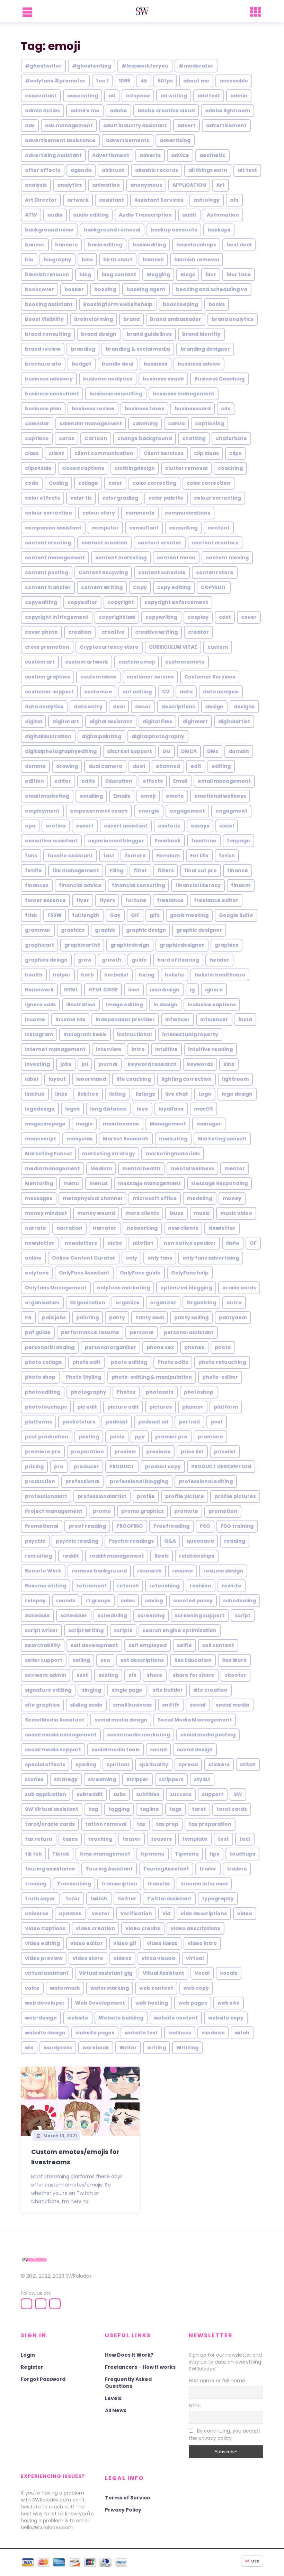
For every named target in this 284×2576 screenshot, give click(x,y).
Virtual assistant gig (106, 1973)
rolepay (35, 1601)
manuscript (41, 1139)
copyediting (41, 602)
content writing (102, 587)
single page (127, 1690)
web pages (193, 2003)
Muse (176, 1213)
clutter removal (186, 468)
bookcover (39, 289)
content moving (227, 558)
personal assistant (189, 1332)
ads (30, 125)
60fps (165, 81)
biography (57, 260)
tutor (73, 1899)
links (61, 1094)
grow (85, 960)
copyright (121, 602)
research (149, 1571)
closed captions (83, 468)
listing (117, 1094)
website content (176, 2018)
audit (189, 215)
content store (215, 572)
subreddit (90, 1794)
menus (99, 1183)
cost (225, 617)
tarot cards (232, 1809)
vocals (229, 1973)
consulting (183, 528)
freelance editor (216, 900)
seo (105, 1660)
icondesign (165, 990)
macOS (203, 1109)
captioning (210, 423)
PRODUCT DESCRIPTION (221, 1466)
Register (32, 2367)
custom (218, 647)
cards (66, 438)
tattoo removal (106, 1824)
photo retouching (222, 1362)
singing (91, 1690)
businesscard (193, 409)
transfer (159, 1884)
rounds (66, 1601)
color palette (166, 498)
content (219, 528)
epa (30, 826)
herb (87, 975)
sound (158, 1750)
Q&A (170, 1541)
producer (86, 1466)
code (32, 483)
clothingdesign (135, 468)
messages (39, 1198)
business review (93, 409)
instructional (134, 1034)
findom (241, 885)
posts (117, 1437)
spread (188, 1764)
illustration (81, 1005)
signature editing (48, 1690)
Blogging (158, 274)
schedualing (239, 1601)
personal (141, 1332)
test (223, 1839)
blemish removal (197, 260)
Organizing (201, 1303)
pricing (34, 1466)
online (33, 1258)
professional (82, 1481)
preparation (87, 1452)
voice (32, 1988)
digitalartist (234, 721)
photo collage (43, 1362)
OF (253, 1243)
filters (166, 870)
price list (192, 1452)
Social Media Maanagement (195, 1720)
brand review (43, 349)
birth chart (118, 260)
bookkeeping (180, 304)
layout (57, 1079)
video (245, 1913)
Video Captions (45, 1928)
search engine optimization (180, 1630)
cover (249, 617)
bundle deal (118, 364)
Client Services (164, 453)
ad (112, 96)
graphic (105, 930)
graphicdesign (130, 945)
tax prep (167, 1824)
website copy (226, 2018)
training (36, 1884)
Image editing (125, 1005)
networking (142, 1228)
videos (122, 1958)
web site (229, 2003)
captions (37, 438)
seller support (44, 1660)
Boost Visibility (44, 319)
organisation (42, 1303)
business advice (199, 364)
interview (109, 1049)
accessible (234, 81)
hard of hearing (178, 960)
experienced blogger (116, 841)
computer (105, 528)
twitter (127, 1899)
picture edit (123, 1407)
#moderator (196, 66)
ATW (31, 215)
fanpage (238, 841)
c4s (226, 409)
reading (235, 1541)
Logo (205, 1094)
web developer (45, 2003)
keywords (200, 1064)
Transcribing (74, 1884)
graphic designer (199, 930)
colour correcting (218, 498)
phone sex (160, 1347)
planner (193, 1407)
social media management (61, 1735)
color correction (208, 483)
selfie (184, 1645)
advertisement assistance (60, 140)
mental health (141, 1168)
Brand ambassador (176, 319)
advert (187, 125)
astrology (207, 200)
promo (102, 1511)
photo (223, 1347)
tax (141, 1824)
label (32, 1079)
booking (105, 289)
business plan (43, 409)
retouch (128, 1586)
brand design (99, 334)
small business (132, 1705)
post (217, 1422)
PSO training (237, 1526)
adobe (118, 111)
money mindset (46, 1213)
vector (101, 1913)
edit (196, 766)
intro (138, 1049)
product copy (163, 1466)
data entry (88, 707)
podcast (117, 1422)
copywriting (161, 617)
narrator (105, 1228)
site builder (168, 1690)
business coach (163, 379)
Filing (116, 870)
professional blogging (139, 1481)
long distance (108, 1109)
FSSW (55, 915)
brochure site (43, 364)
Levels (113, 2398)
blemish (153, 260)
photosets (160, 1392)
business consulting (116, 394)
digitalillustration (48, 736)
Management (168, 1124)
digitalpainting (101, 736)
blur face (239, 274)
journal (108, 1064)
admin (239, 96)
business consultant (52, 394)
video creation (95, 1928)
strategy (66, 1779)
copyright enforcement (176, 602)
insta (245, 1019)
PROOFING (130, 1526)
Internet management (55, 1049)
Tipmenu (187, 1854)
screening (151, 1615)
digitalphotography (158, 736)
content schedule (162, 572)
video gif (125, 1943)
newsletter (40, 1243)
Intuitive (166, 1049)
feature (135, 856)
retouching (164, 1586)
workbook (96, 2048)
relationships (197, 1556)
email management (224, 781)
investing (37, 1064)
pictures (161, 1407)
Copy (140, 587)
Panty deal (150, 1317)
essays (200, 826)
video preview (44, 1958)
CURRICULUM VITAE (173, 647)
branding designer (205, 349)
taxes (70, 1839)
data (186, 692)
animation (106, 185)
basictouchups (196, 245)
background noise (49, 230)
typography (218, 1899)
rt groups (98, 1601)
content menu (176, 558)
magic (84, 1124)
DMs (213, 751)
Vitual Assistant (163, 1973)
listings (145, 1094)
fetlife (33, 870)
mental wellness (192, 1168)
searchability (43, 1645)
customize (98, 692)
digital (33, 721)
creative (113, 632)
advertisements (128, 140)
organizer (163, 1303)
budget (82, 364)
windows (213, 2033)
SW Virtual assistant (52, 1809)
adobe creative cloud (166, 111)
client (56, 453)
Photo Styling (83, 1377)
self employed (148, 1645)
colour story (99, 513)
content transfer (48, 587)
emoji (148, 796)
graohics (73, 930)
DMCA (189, 751)
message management (149, 1183)
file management (76, 870)
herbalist (116, 975)
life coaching (134, 1079)
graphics (227, 945)
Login (28, 2355)
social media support (53, 1750)
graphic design (146, 930)
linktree (88, 1094)
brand (131, 319)
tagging (119, 1809)
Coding (58, 483)
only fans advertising (211, 1258)
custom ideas (98, 677)
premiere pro (43, 1452)
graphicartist (82, 945)
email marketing (47, 796)
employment (42, 811)
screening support (200, 1615)
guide (139, 960)
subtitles (148, 1794)
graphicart (39, 945)
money (232, 1198)
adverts (150, 155)
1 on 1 (102, 81)
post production (47, 1437)
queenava (200, 1541)
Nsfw (233, 1243)
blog (85, 274)
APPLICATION (189, 185)
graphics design (46, 960)
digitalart (195, 721)
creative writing (156, 632)
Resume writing (46, 1586)
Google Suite (236, 915)
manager (209, 1124)
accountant (41, 96)
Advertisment (111, 155)
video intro (202, 1943)
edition (34, 781)
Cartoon (96, 438)
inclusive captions (212, 1005)
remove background (99, 1571)
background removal (112, 230)
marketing (173, 1139)
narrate (35, 1228)
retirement (92, 1586)
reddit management (117, 1556)
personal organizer (110, 1347)
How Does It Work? (129, 2355)
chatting (194, 438)
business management (184, 394)
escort (85, 826)
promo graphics (143, 1511)
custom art (40, 662)
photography (88, 1392)
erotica (56, 826)
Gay (115, 915)
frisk (31, 915)
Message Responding (219, 1183)
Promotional (42, 1526)
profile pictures (235, 1496)
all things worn (208, 170)
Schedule (37, 1615)
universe (37, 1913)
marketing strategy (109, 1154)
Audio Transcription (145, 215)
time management (105, 1854)
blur (211, 274)
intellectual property (190, 1034)
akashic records (157, 170)
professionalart (46, 1496)
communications (188, 513)
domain (239, 751)
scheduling (112, 1615)
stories (34, 1779)
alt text (247, 170)
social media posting (208, 1735)
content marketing (121, 558)
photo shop (40, 1377)
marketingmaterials (173, 1154)
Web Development (100, 2003)
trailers (237, 1869)
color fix (81, 498)
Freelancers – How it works (140, 2367)
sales (128, 1601)
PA (28, 1317)
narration (69, 1228)
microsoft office (155, 1198)
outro (234, 1303)
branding (83, 349)
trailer (208, 1869)
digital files (157, 721)
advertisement (226, 125)
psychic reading (77, 1541)
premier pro (171, 1437)
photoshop (199, 1392)
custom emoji (137, 662)
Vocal (202, 1973)
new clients (183, 1228)
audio (55, 215)
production (40, 1481)
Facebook (168, 841)
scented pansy (193, 1601)
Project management (54, 1511)
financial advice (80, 885)
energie (149, 811)
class (32, 453)
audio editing (91, 215)
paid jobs (54, 1317)
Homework (39, 990)
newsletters (81, 1243)
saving (154, 1601)
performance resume (90, 1332)
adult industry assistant (135, 125)
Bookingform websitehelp (118, 304)
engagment (231, 811)
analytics (69, 185)
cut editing (137, 692)
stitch (248, 1764)
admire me (85, 111)
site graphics (42, 1705)
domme (35, 766)
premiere (210, 1437)
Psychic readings (131, 1541)
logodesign (40, 1109)
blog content (119, 274)
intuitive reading (210, 1049)
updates (70, 1913)
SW (238, 1794)
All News (116, 2410)
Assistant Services (159, 200)
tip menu (153, 1854)
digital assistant (111, 721)
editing (221, 766)
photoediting (43, 1392)
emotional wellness (220, 796)
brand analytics (233, 319)
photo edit (86, 1362)
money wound (96, 1213)
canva (176, 423)
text (245, 1839)
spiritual (118, 1764)
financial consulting (138, 885)
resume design (223, 1571)
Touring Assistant (109, 1869)
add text (209, 96)
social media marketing (139, 1735)
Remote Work (43, 1571)
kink (229, 1064)
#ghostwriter (43, 66)
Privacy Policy (123, 2510)
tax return (39, 1839)
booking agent (146, 289)
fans (31, 856)
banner (35, 245)
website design (45, 2033)
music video (236, 1213)
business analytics (108, 379)
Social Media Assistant (55, 1720)
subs (119, 1794)
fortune (136, 900)
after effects (43, 170)
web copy (196, 1988)
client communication (104, 453)
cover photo (41, 632)
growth (112, 960)
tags (175, 1809)
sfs (132, 1675)
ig (192, 990)
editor (63, 781)
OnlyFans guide (140, 1273)
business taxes (144, 409)
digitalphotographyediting (61, 751)
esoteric (169, 826)
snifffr (171, 1705)
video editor (87, 1943)
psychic (35, 1541)
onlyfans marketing (123, 1288)
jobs (66, 1064)
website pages (95, 2033)
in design (165, 1005)
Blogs (188, 274)
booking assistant (49, 304)
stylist (202, 1779)
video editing (42, 1943)
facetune (204, 841)
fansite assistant (70, 856)
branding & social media (138, 349)
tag (93, 1809)
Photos (126, 1392)
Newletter (222, 1228)
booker (74, 289)
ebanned (168, 766)
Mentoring (39, 1183)
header (219, 960)
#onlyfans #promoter (55, 81)
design (214, 707)
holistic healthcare (220, 975)
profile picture (185, 1496)
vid (166, 1913)
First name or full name (217, 2381)
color (115, 483)
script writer (41, 1630)
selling (81, 1660)
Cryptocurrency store (109, 647)
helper (62, 975)
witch (242, 2033)
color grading (120, 498)
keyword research (152, 1064)
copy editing (174, 587)
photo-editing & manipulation (152, 1377)
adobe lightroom (228, 111)
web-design (41, 2018)
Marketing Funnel (48, 1154)
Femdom (168, 856)
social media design (121, 1720)
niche (115, 1243)
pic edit (87, 1407)
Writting (187, 2048)
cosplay (198, 617)
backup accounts (174, 230)
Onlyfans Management (56, 1288)
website (78, 2018)
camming (145, 423)
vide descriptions (204, 1913)
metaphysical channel (92, 1198)
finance (238, 870)
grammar (38, 930)
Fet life (199, 856)
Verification (136, 1913)
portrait (189, 1422)
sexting (108, 1675)
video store (88, 1958)
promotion (223, 1511)
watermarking (110, 1988)
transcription (119, 1884)
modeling (200, 1198)
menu (71, 1183)
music (202, 1213)
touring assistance (50, 1869)
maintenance (121, 1124)
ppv (140, 1437)
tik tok (33, 1854)
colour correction (48, 513)
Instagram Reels (85, 1034)
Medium (101, 1168)
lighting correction (187, 1079)
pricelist (225, 1452)
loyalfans (171, 1109)
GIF (135, 915)
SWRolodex (79, 2276)
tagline (149, 1809)
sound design (195, 1750)
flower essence (45, 900)
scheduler (74, 1615)
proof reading (87, 1526)
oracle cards (239, 1288)
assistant (112, 200)
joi (85, 1064)
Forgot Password (43, 2379)
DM (167, 751)
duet (139, 766)
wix (29, 2048)
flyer (83, 900)
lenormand (91, 1079)
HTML (71, 990)
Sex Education (193, 1660)
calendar (37, 423)
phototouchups (46, 1407)
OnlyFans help (190, 1273)
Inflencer (177, 1019)
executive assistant (51, 841)
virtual (195, 1958)
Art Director (41, 200)
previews (158, 1452)
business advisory (49, 379)
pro (59, 1466)
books (217, 304)
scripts (123, 1630)
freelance (170, 900)
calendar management (91, 423)
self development (94, 1645)
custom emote (185, 662)
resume (183, 1571)
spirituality (154, 1764)
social (198, 1705)
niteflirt (143, 1243)
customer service (150, 677)
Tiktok (61, 1854)
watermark (65, 1988)
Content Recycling (103, 572)
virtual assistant (47, 1973)
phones (194, 1347)
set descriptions (142, 1660)
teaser (132, 1839)
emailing (91, 796)
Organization (88, 1303)
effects (153, 781)
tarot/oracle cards (50, 1824)
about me (196, 81)
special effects (45, 1764)
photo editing (129, 1362)
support (213, 1794)
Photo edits (173, 1362)
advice (180, 155)
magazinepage (45, 1124)
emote (175, 796)
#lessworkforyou (145, 66)
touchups (242, 1854)
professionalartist (102, 1496)
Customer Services (210, 677)
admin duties (42, 111)
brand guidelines (149, 334)
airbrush (113, 170)
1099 (125, 81)
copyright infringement (57, 617)
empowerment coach (99, 811)
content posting (47, 572)
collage (88, 483)
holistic (175, 975)
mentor (235, 1168)
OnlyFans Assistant (84, 1273)
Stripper (137, 1779)
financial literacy (198, 885)
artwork (78, 200)
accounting (83, 96)
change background (145, 438)
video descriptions (196, 1928)
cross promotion (47, 647)
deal (119, 707)
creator (198, 632)
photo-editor (220, 1377)
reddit (71, 1556)
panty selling (191, 1317)
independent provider (125, 1019)
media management (52, 1168)
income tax (70, 1019)
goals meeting (189, 915)
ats (234, 200)
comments (140, 513)
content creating (48, 543)
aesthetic (212, 155)
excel (227, 826)
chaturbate (231, 438)
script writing (86, 1630)
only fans (160, 1258)
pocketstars (79, 1422)
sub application (46, 1794)
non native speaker (190, 1243)
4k (144, 81)
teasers (161, 1839)
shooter (236, 1675)
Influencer (214, 1019)
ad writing (174, 96)
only (131, 1258)
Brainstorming (94, 319)
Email (180, 781)
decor (143, 707)
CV (166, 692)
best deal (239, 245)
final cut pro (201, 870)
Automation (223, 215)
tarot (199, 1809)
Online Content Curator (84, 1258)
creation (80, 632)
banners (66, 245)
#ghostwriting (92, 66)
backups (219, 230)
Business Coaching (219, 379)
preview (125, 1452)
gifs (155, 915)
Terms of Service (128, 2498)
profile (146, 1496)
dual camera (105, 766)
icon (134, 990)
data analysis (221, 692)
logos (72, 1109)
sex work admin (46, 1675)
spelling (86, 1764)
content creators (215, 543)
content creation (104, 543)
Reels (162, 1556)
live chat (177, 1094)
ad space (138, 96)
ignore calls (40, 1005)
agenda (81, 170)
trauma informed (204, 1884)
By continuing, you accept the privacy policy (225, 2434)
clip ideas (206, 453)
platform (226, 1407)
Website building (121, 2018)
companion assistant (53, 528)
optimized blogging (186, 1288)
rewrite (232, 1586)
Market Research (126, 1139)
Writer (128, 2048)
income (35, 1019)
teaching (100, 1839)
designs (244, 707)
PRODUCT (122, 1466)
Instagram (39, 1034)
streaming (102, 1779)
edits (88, 781)
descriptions (178, 707)
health (34, 975)
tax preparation (210, 1824)
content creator (160, 543)
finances (37, 885)
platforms (38, 1422)
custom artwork (87, 662)
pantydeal (233, 1317)
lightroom (235, 1079)
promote (186, 1511)
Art (221, 185)
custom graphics (47, 677)
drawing (67, 766)
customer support (49, 692)
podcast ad (153, 1422)
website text (141, 2033)
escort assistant (126, 826)
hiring (147, 975)
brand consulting (48, 334)
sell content (218, 1645)
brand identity (201, 334)
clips (235, 453)
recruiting (38, 1556)
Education (119, 781)
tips (214, 1854)
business (156, 364)
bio (29, 260)
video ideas (162, 1943)
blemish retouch (47, 274)
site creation (210, 1690)
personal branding (50, 1347)
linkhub (35, 1094)
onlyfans (37, 1273)
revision (201, 1586)
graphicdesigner (182, 945)
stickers (219, 1764)
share (155, 1675)
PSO (205, 1526)
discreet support (130, 751)
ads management (69, 125)
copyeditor (82, 602)
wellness (180, 2033)
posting (89, 1437)
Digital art (66, 721)
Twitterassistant (169, 1899)
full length (86, 915)
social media (233, 1705)
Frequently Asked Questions (128, 2383)
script (243, 1615)
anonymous (146, 185)
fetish (227, 856)
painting (87, 1317)
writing (157, 2048)
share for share (194, 1675)
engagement (187, 811)
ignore (214, 990)
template (195, 1839)
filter (140, 870)
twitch (99, 1899)
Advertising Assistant (53, 155)
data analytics (44, 707)
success (181, 1794)
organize (128, 1303)
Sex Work (234, 1660)
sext (82, 1675)
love (143, 1109)
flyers (107, 900)
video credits (143, 1928)
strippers (171, 1779)
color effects (42, 498)
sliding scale (86, 1705)
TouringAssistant (166, 1869)
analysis (36, 185)
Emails (122, 796)
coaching (230, 468)
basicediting (149, 245)
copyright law (117, 617)
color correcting (154, 483)
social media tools (116, 1750)
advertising (175, 140)
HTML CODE (103, 990)
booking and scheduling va (212, 289)
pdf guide (38, 1332)
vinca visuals (159, 1958)
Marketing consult (222, 1139)
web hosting (152, 2003)
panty (117, 1317)
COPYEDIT (214, 587)
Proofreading (171, 1526)
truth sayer (40, 1899)
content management (55, 558)
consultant (144, 528)
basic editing (105, 245)
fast (109, 856)
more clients (142, 1213)
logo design (237, 1094)
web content (156, 1988)
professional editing (206, 1481)
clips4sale (38, 468)
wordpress (58, 2048)
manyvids (79, 1139)
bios (87, 260)
